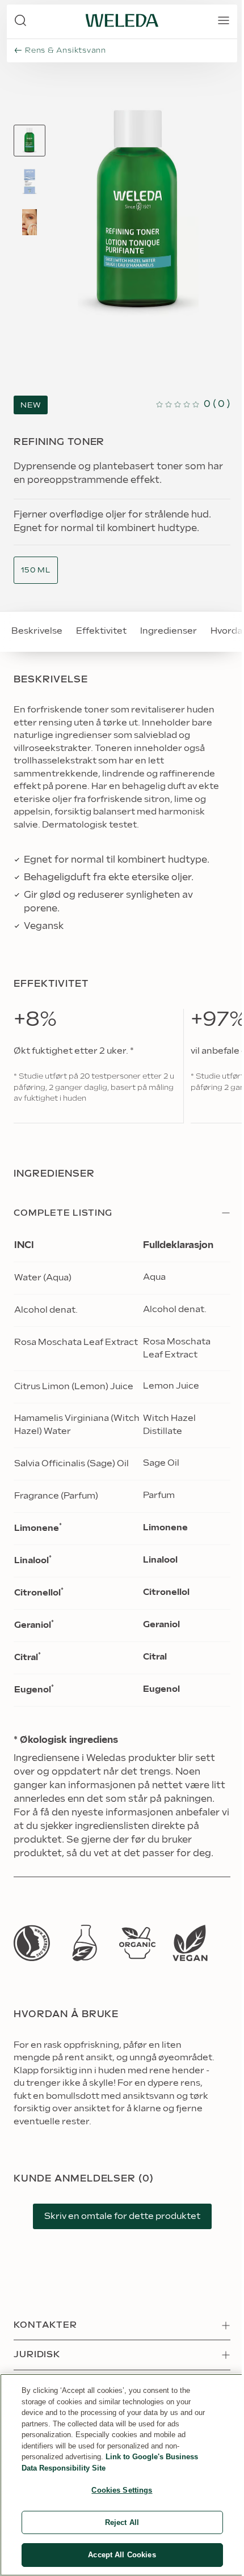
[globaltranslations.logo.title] (122, 20)
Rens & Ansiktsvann (66, 50)
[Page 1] (30, 141)
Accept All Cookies (122, 2555)
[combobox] (36, 570)
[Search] (20, 20)
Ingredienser (169, 631)
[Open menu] (224, 20)
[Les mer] (32, 1943)
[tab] (30, 141)
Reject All (122, 2522)
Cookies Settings (122, 2490)
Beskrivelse (37, 631)
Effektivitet (101, 631)
